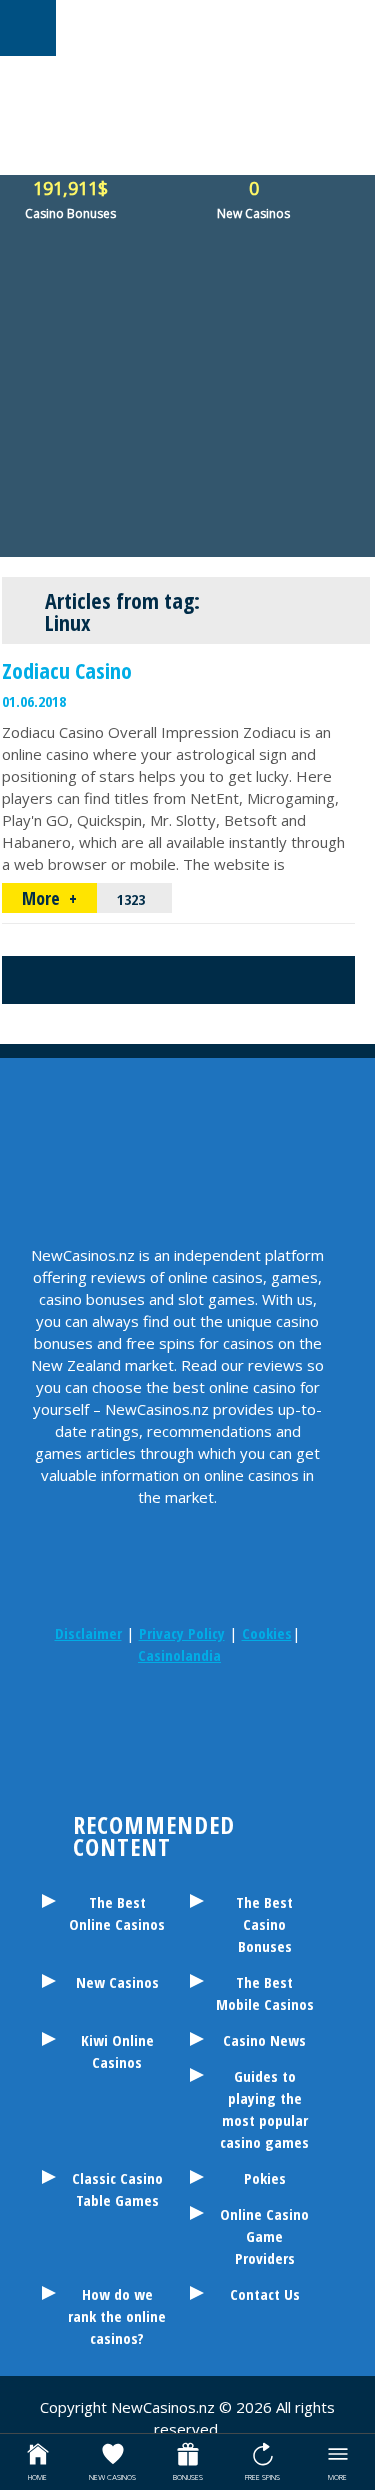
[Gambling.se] (128, 1717)
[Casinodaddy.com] (103, 1772)
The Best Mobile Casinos (265, 1993)
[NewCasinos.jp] (278, 1717)
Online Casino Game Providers (264, 2236)
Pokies (265, 2178)
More (43, 898)
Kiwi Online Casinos (117, 2051)
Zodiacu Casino (67, 670)
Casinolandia (179, 1655)
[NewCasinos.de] (228, 1717)
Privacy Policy (182, 1633)
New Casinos (117, 1982)
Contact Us (265, 2294)
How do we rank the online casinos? (117, 2316)
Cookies (267, 1633)
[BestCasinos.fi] (178, 1717)
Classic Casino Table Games (117, 2189)
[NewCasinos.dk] (153, 1772)
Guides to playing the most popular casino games (264, 2109)
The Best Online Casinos (117, 1913)
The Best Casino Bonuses (264, 1924)
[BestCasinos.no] (203, 1772)
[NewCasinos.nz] (78, 1717)
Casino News (264, 2040)
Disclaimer (88, 1633)
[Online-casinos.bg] (253, 1772)
